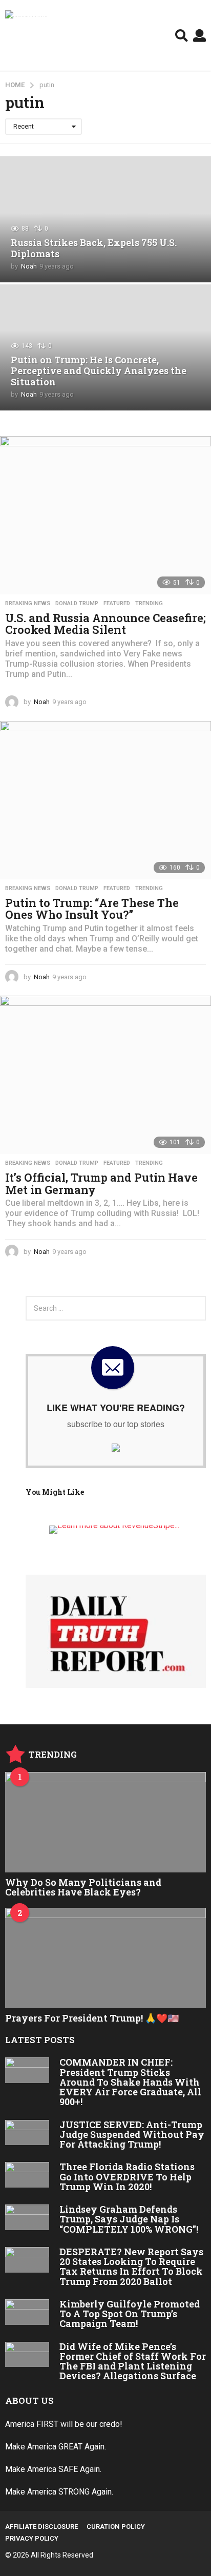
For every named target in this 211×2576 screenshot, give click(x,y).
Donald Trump (77, 604)
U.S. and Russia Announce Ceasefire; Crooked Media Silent (105, 624)
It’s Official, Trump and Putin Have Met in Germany (101, 1183)
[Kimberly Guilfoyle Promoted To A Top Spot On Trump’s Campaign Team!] (27, 2312)
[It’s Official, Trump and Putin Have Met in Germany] (105, 1075)
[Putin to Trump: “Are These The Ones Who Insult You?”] (105, 800)
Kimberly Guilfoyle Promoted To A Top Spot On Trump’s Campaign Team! (130, 2314)
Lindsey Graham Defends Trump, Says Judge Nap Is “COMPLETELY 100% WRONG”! (129, 2219)
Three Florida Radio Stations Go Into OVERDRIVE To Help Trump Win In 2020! (127, 2177)
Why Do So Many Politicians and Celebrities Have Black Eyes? (83, 1887)
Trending (149, 604)
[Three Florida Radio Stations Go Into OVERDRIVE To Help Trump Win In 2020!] (27, 2175)
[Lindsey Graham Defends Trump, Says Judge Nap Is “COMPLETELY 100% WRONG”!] (27, 2217)
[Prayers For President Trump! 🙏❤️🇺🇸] (105, 1958)
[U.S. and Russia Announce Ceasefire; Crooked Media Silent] (105, 515)
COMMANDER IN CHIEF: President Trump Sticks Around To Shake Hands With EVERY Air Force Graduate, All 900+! (130, 2082)
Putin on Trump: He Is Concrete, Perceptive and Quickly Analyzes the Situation (99, 371)
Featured (117, 604)
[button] (182, 35)
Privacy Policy (32, 2538)
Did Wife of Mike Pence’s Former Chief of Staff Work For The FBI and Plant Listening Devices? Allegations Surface (133, 2361)
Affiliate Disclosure (41, 2527)
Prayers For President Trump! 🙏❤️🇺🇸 (92, 2018)
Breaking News (28, 604)
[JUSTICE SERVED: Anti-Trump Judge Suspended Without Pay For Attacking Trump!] (27, 2133)
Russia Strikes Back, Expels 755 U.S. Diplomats (94, 248)
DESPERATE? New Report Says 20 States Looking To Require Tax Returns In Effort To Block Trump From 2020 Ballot (131, 2266)
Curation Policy (116, 2527)
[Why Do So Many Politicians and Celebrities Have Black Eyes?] (105, 1822)
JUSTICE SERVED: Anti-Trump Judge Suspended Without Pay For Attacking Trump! (132, 2135)
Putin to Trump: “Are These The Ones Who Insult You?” (92, 909)
